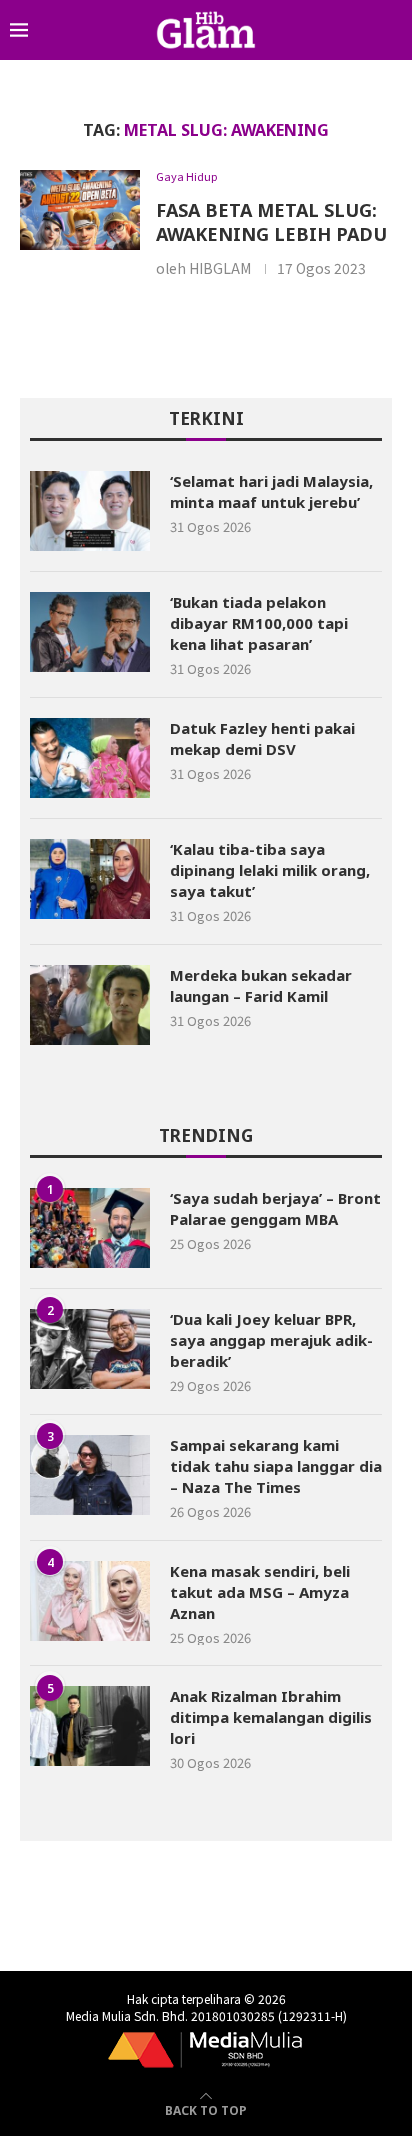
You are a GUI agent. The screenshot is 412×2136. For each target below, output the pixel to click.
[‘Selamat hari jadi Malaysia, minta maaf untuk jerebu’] (90, 511)
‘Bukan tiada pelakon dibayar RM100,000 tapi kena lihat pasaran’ (259, 623)
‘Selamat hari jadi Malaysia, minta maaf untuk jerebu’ (271, 491)
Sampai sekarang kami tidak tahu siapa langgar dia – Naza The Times (276, 1466)
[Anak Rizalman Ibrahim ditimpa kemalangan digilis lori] (90, 1726)
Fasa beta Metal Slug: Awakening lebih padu (271, 222)
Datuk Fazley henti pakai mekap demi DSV (262, 738)
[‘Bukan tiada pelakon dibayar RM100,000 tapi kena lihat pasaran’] (90, 632)
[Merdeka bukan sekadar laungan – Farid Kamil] (90, 1005)
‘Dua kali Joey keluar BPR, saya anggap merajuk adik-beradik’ (271, 1340)
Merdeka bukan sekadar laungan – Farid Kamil (261, 985)
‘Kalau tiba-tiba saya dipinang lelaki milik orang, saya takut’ (270, 870)
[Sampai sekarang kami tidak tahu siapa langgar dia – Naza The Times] (90, 1475)
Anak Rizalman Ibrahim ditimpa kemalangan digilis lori (271, 1717)
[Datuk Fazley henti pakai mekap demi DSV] (90, 758)
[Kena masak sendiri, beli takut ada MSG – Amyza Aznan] (90, 1601)
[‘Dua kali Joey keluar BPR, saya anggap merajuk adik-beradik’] (90, 1349)
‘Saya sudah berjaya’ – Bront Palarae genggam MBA (275, 1208)
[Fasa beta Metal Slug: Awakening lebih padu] (80, 210)
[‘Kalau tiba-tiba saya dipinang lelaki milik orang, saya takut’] (90, 879)
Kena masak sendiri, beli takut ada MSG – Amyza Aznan (260, 1592)
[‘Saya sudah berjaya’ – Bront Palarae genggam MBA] (90, 1228)
